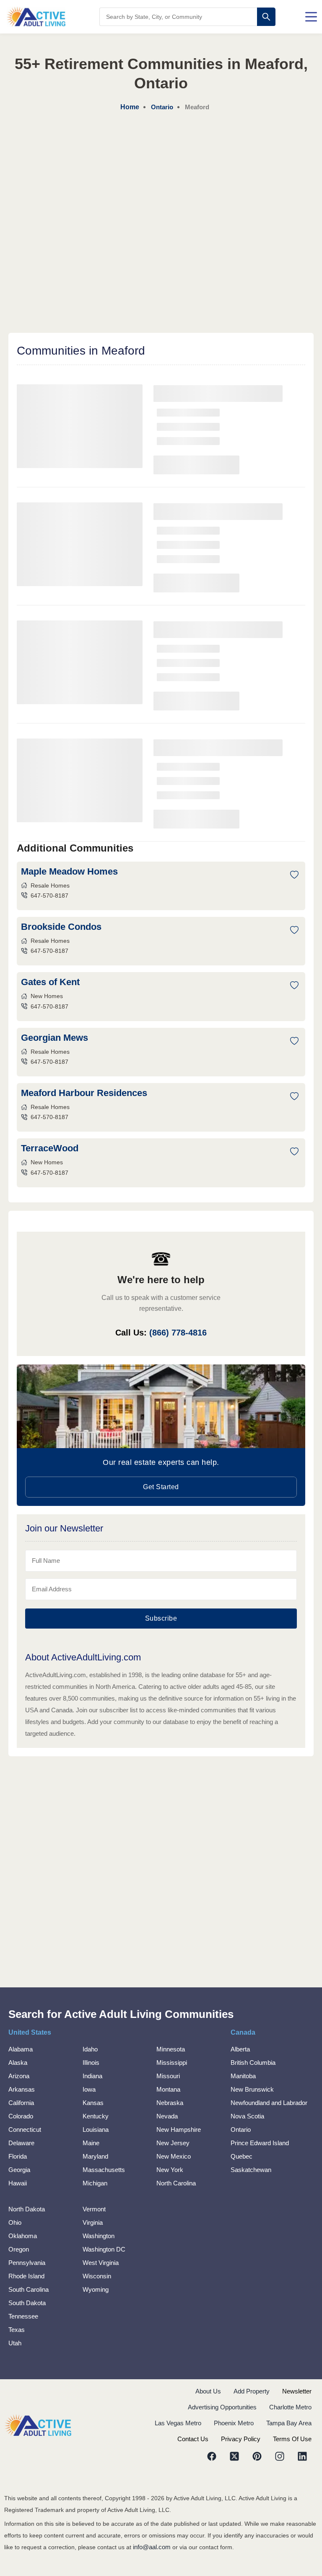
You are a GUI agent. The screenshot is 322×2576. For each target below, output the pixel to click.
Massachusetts (104, 2170)
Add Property (252, 2391)
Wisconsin (97, 2276)
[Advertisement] (161, 176)
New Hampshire (179, 2130)
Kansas (93, 2103)
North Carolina (176, 2183)
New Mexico (174, 2156)
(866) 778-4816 (178, 1333)
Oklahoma (23, 2236)
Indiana (92, 2076)
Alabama (21, 2049)
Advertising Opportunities (222, 2407)
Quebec (241, 2156)
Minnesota (171, 2049)
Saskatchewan (251, 2170)
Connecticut (25, 2130)
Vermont (94, 2209)
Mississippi (172, 2063)
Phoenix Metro (234, 2423)
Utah (15, 2343)
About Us (208, 2391)
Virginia (93, 2222)
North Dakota (27, 2209)
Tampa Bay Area (289, 2423)
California (21, 2103)
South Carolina (29, 2289)
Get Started (161, 1487)
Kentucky (96, 2116)
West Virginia (101, 2263)
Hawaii (18, 2183)
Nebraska (170, 2103)
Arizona (19, 2076)
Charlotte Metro (290, 2407)
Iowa (89, 2089)
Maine (91, 2143)
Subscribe (161, 1618)
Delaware (21, 2143)
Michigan (95, 2183)
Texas (17, 2330)
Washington (99, 2236)
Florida (18, 2156)
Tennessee (23, 2316)
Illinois (91, 2063)
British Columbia (253, 2063)
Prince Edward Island (260, 2143)
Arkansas (22, 2089)
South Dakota (27, 2303)
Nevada (167, 2116)
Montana (168, 2089)
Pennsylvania (27, 2263)
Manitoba (243, 2076)
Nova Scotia (247, 2116)
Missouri (168, 2076)
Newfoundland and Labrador (269, 2103)
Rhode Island (26, 2276)
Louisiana (96, 2130)
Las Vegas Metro (178, 2423)
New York (170, 2170)
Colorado (21, 2116)
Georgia (19, 2170)
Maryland (95, 2156)
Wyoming (96, 2289)
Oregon (19, 2249)
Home (130, 107)
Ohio (15, 2222)
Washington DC (104, 2249)
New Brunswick (252, 2089)
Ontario (241, 2130)
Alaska (18, 2063)
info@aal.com (152, 2547)
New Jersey (173, 2143)
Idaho (90, 2049)
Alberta (240, 2049)
